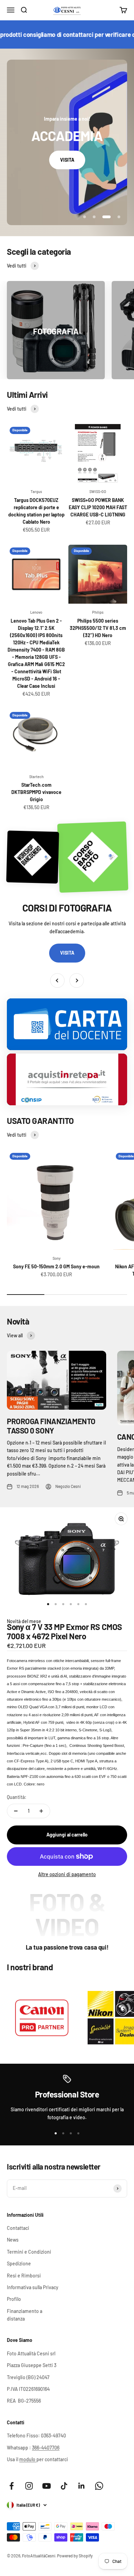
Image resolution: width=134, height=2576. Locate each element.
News (13, 2240)
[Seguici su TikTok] (64, 2486)
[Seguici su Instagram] (29, 2486)
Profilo (14, 2299)
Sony (57, 1258)
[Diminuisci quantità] (16, 1811)
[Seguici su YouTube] (47, 2486)
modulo (28, 2459)
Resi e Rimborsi (24, 2276)
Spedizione (19, 2263)
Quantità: (17, 1797)
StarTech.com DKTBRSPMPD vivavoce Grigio (36, 792)
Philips (98, 612)
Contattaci (18, 2228)
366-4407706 (46, 2448)
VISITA (67, 160)
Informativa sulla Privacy (33, 2287)
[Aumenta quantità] (41, 1811)
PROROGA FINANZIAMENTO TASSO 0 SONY (51, 1426)
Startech (36, 777)
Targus (36, 491)
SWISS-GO (98, 491)
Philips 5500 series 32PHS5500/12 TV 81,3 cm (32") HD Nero (98, 628)
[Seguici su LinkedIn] (82, 2486)
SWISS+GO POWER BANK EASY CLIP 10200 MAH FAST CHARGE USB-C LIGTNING (98, 507)
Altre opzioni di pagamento (67, 1874)
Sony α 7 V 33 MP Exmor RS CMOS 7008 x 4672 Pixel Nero (64, 1631)
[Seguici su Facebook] (12, 2486)
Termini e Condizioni (29, 2252)
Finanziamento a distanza (25, 2315)
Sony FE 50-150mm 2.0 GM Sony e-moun (56, 1266)
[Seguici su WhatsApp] (99, 2486)
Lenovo (36, 612)
